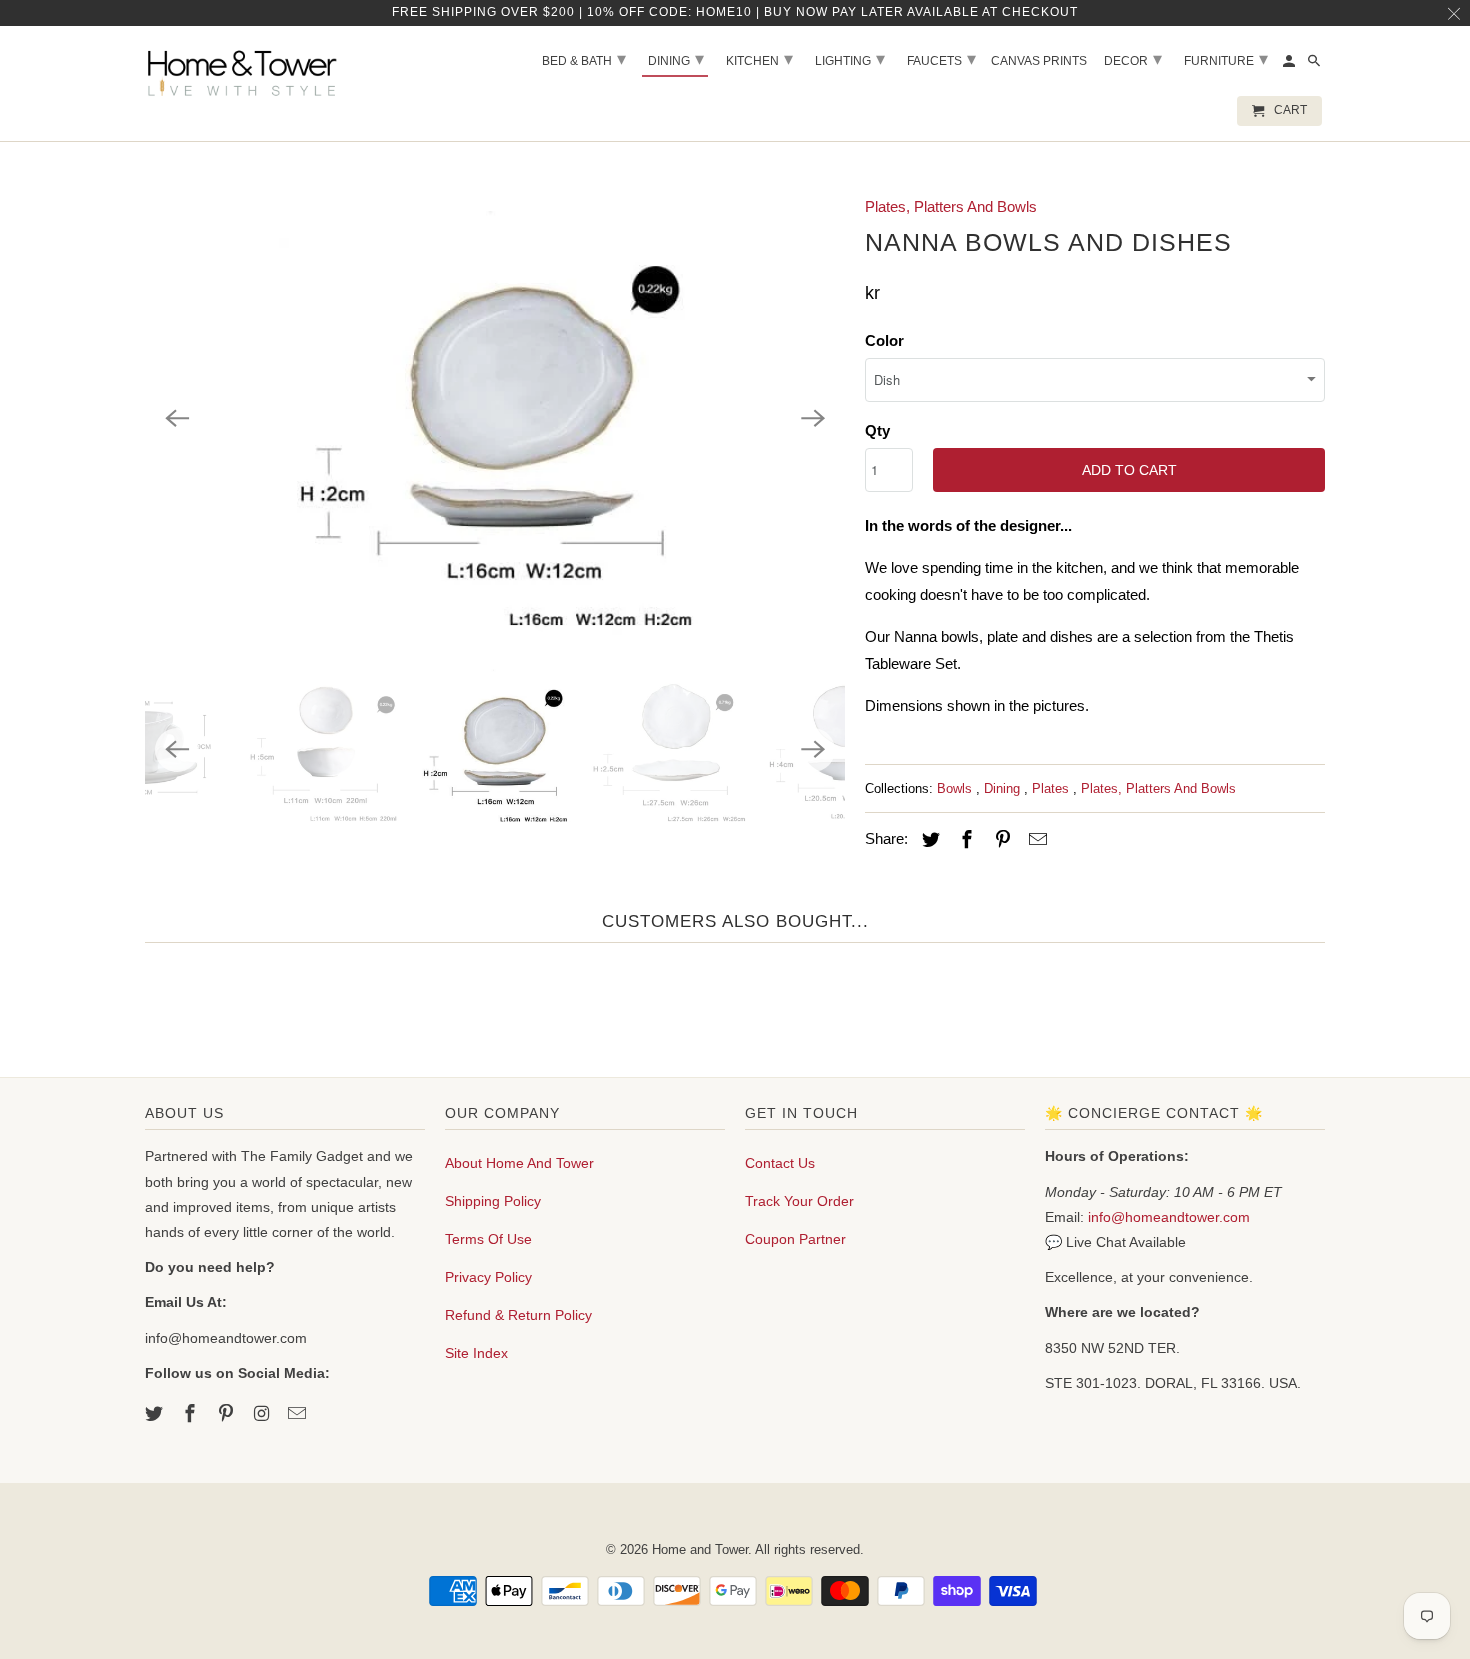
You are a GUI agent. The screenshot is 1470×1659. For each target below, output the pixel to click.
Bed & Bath (584, 59)
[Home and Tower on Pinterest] (228, 1414)
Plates (1052, 788)
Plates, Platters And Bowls (951, 206)
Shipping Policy (493, 1201)
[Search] (1315, 65)
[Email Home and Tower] (299, 1414)
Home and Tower (700, 1549)
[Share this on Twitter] (928, 840)
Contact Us (780, 1163)
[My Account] (1290, 65)
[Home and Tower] (245, 70)
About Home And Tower (519, 1163)
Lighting (850, 59)
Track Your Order (799, 1201)
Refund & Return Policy (518, 1315)
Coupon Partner (795, 1239)
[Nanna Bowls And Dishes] (495, 418)
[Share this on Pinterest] (1000, 840)
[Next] (813, 418)
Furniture (1226, 59)
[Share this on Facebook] (964, 840)
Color (884, 340)
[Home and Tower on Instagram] (263, 1414)
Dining (1004, 788)
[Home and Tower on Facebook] (192, 1414)
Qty (877, 430)
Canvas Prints (1039, 61)
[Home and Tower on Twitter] (156, 1414)
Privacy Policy (488, 1277)
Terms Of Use (488, 1239)
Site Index (476, 1353)
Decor (1133, 59)
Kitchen (759, 59)
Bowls (956, 788)
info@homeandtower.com (1169, 1217)
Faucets (941, 59)
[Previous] (177, 418)
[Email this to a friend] (1035, 840)
